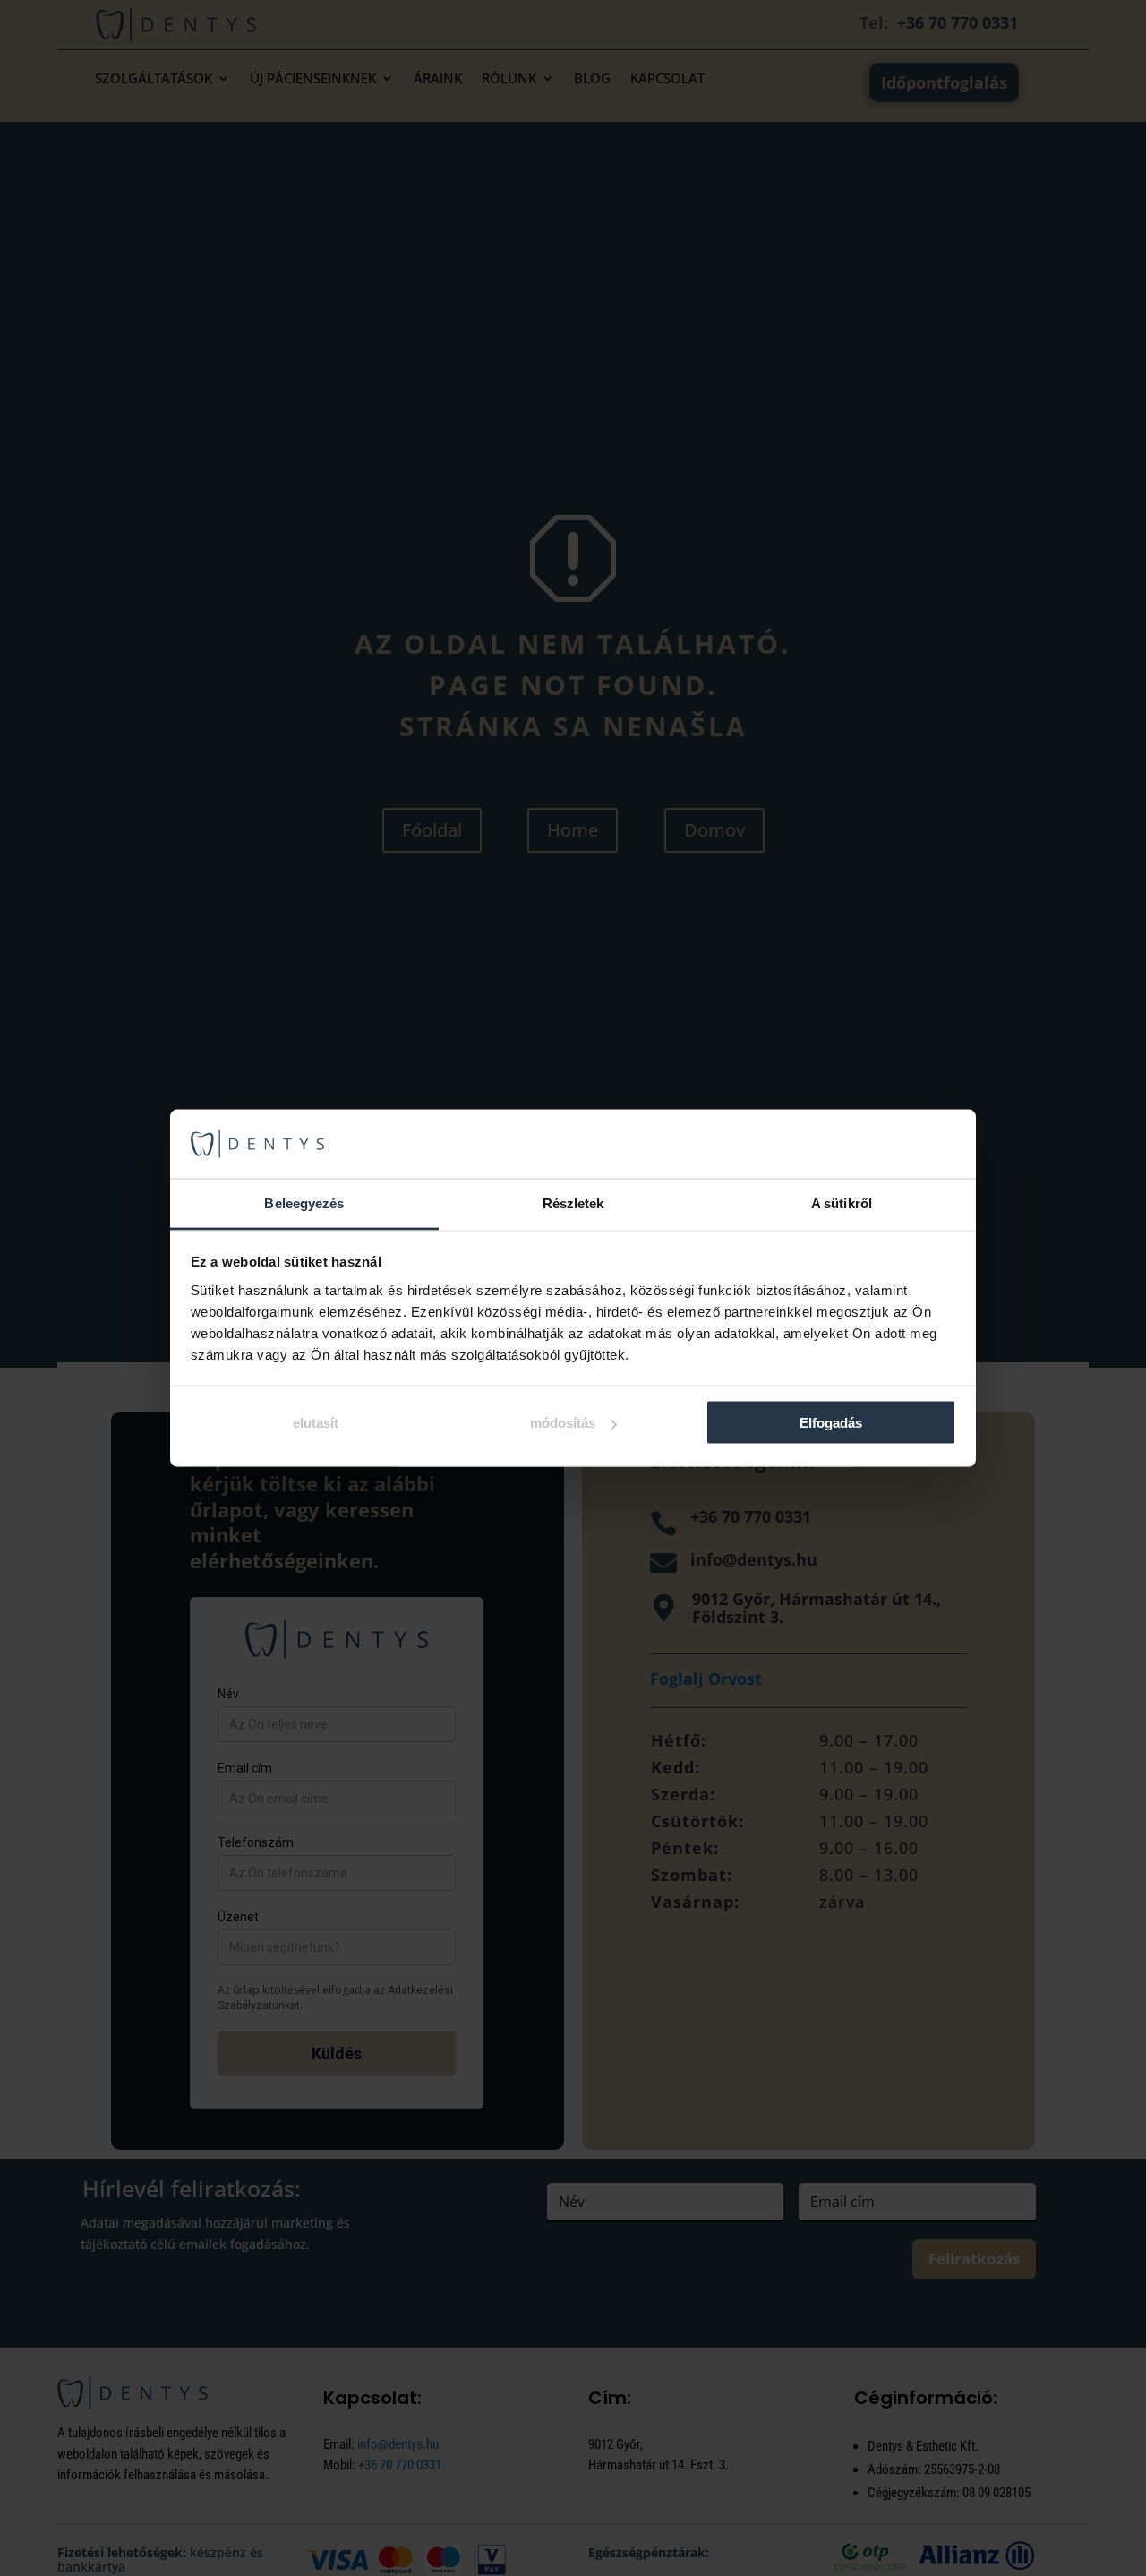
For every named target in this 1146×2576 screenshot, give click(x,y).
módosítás (563, 1423)
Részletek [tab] (573, 1202)
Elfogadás (831, 1423)
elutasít (316, 1423)
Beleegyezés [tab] (304, 1202)
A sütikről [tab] (842, 1202)
